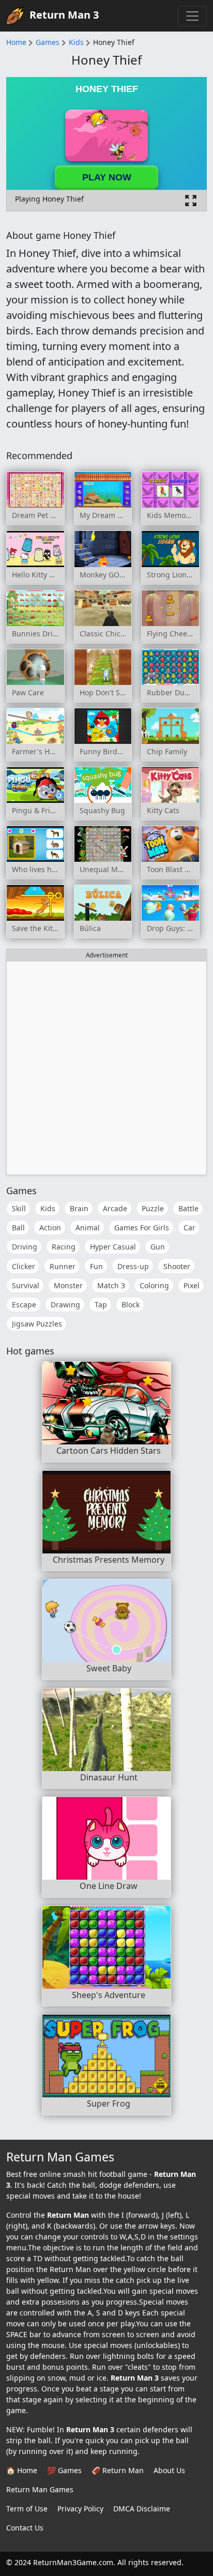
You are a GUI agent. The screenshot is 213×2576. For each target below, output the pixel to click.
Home (16, 42)
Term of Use (27, 2509)
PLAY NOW (107, 177)
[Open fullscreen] (191, 201)
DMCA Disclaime (142, 2509)
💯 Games (64, 2470)
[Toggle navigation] (192, 16)
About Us (169, 2470)
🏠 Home (22, 2470)
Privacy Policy (80, 2509)
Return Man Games (40, 2489)
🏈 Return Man (118, 2470)
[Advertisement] (106, 1068)
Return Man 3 (64, 15)
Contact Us (25, 2528)
